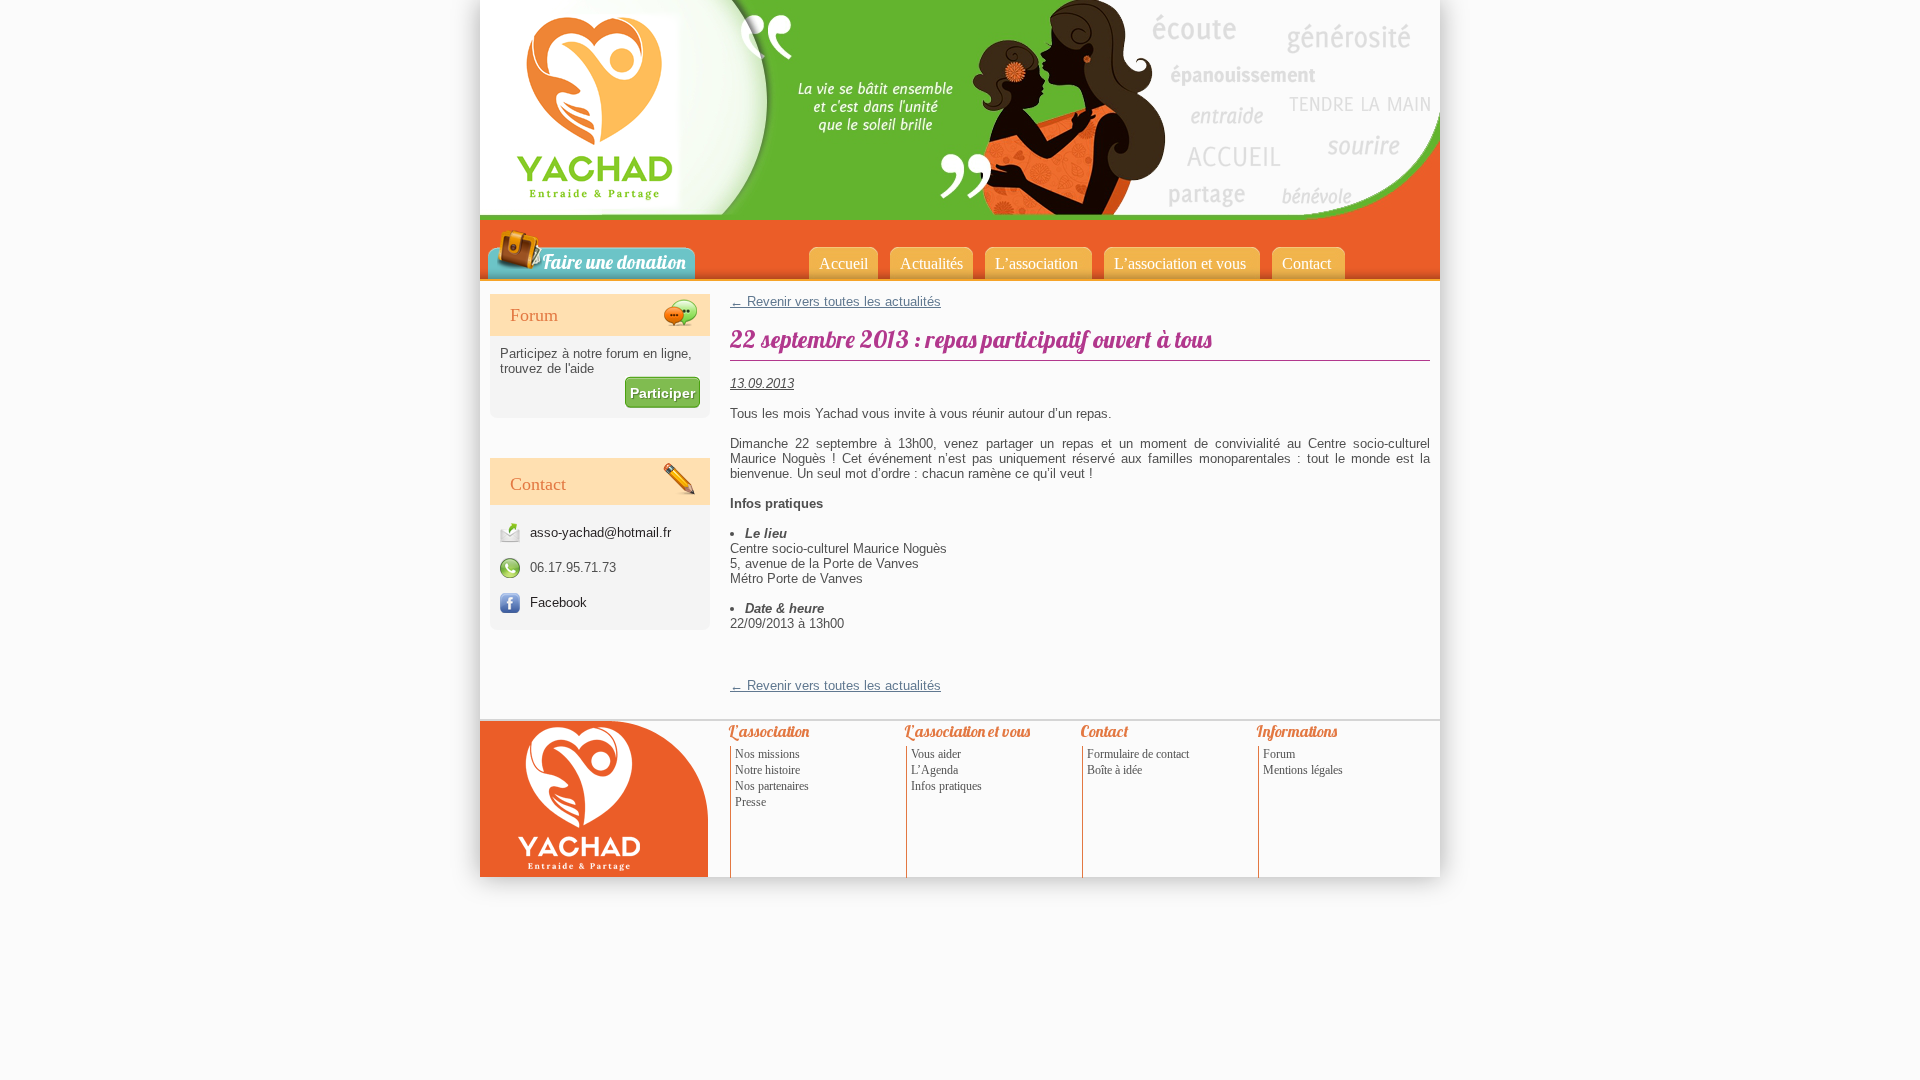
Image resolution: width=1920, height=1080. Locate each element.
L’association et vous (1180, 263)
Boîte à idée (1114, 770)
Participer (662, 393)
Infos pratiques (946, 786)
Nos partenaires (772, 786)
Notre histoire (767, 770)
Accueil (843, 263)
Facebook (558, 602)
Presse (750, 802)
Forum (1279, 754)
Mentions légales (1303, 770)
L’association (1036, 263)
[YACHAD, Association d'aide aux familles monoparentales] (623, 213)
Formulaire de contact (1138, 754)
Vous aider (936, 754)
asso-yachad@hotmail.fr (600, 532)
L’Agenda (934, 770)
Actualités (931, 263)
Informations (1296, 731)
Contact (1306, 263)
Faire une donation (614, 261)
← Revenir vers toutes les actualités (835, 301)
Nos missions (767, 754)
